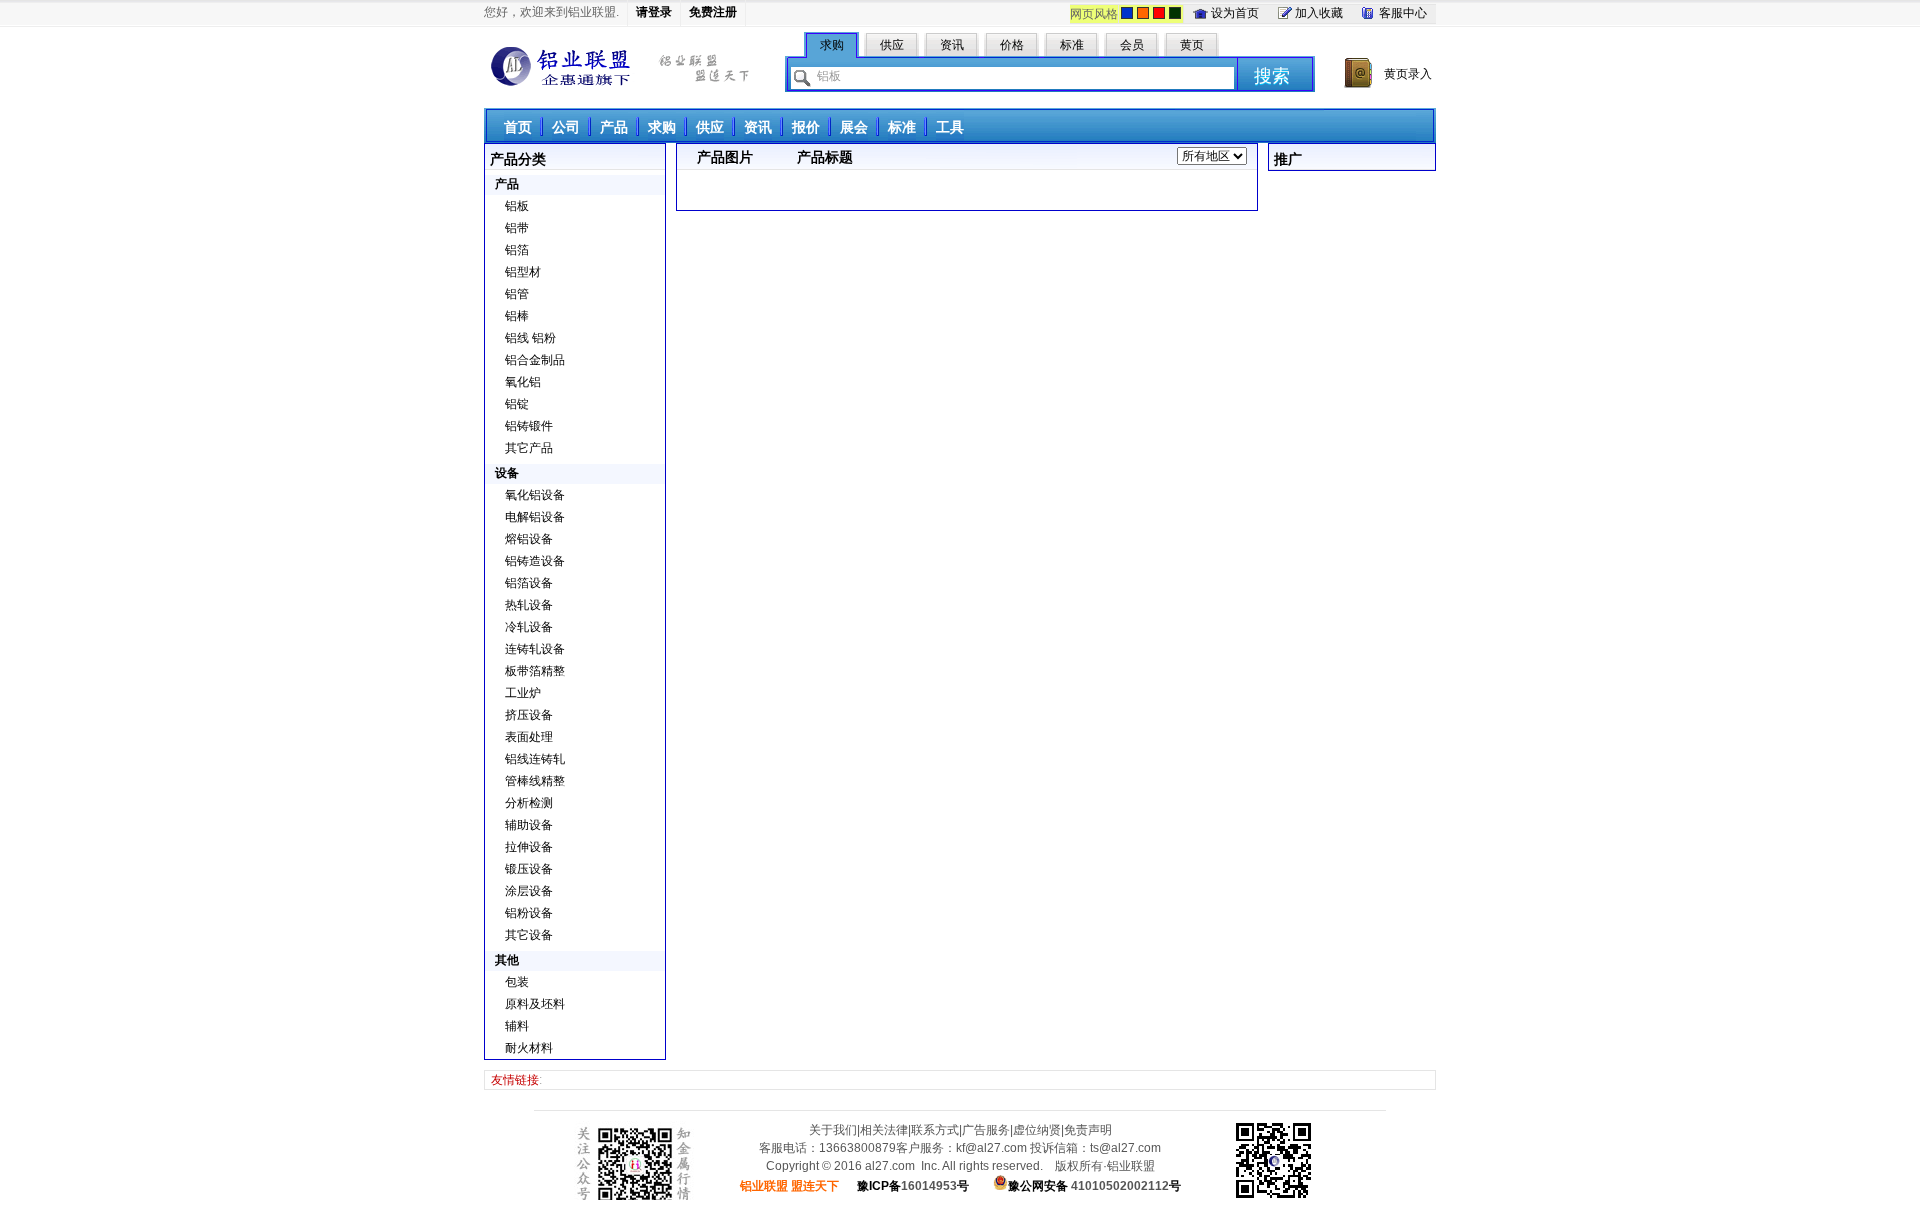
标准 (902, 127)
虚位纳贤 (1037, 1130)
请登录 (654, 12)
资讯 (758, 127)
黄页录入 (1408, 74)
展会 (854, 127)
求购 (662, 127)
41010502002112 (1094, 1186)
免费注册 (713, 12)
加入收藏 (1319, 13)
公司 (566, 127)
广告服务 (986, 1130)
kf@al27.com (991, 1148)
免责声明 (1088, 1130)
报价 (806, 127)
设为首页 (1235, 13)
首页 (518, 127)
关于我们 (833, 1130)
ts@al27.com (1125, 1148)
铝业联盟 (561, 67)
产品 (614, 127)
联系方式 (935, 1130)
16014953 (913, 1186)
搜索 (1272, 76)
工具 (950, 127)
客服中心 (1403, 13)
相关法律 (884, 1130)
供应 (710, 127)
